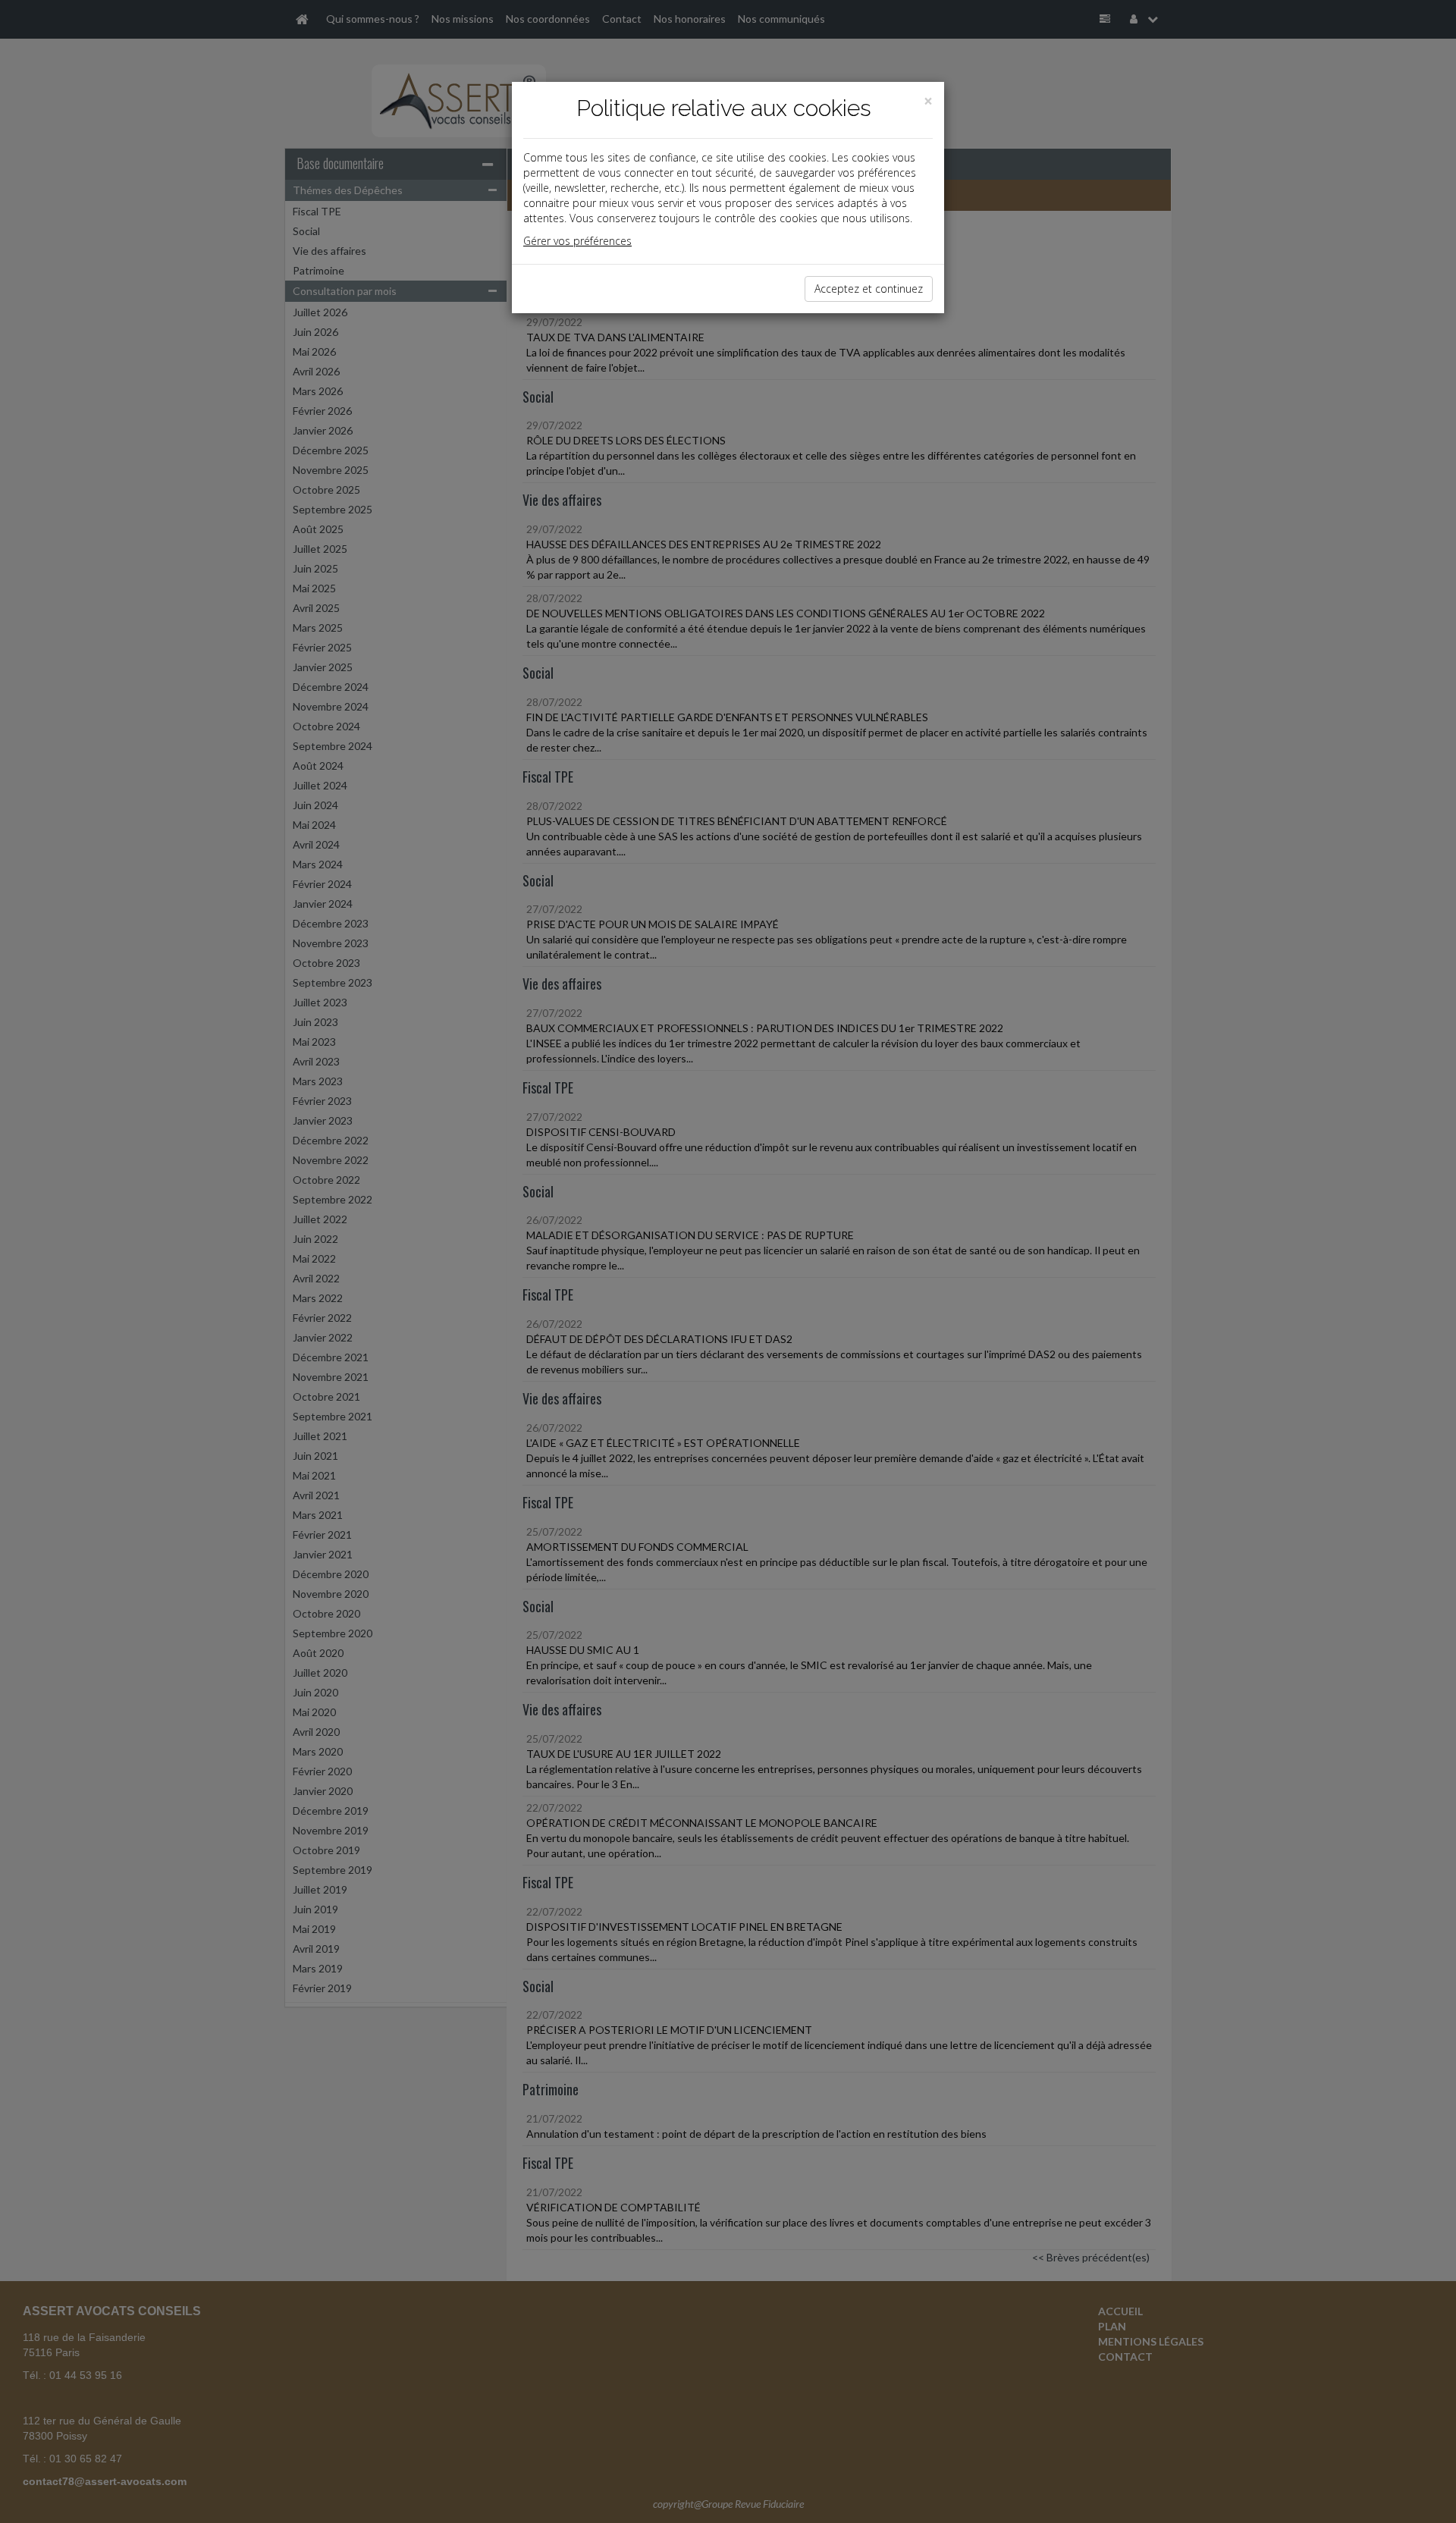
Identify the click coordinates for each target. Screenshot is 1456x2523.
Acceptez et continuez (869, 289)
